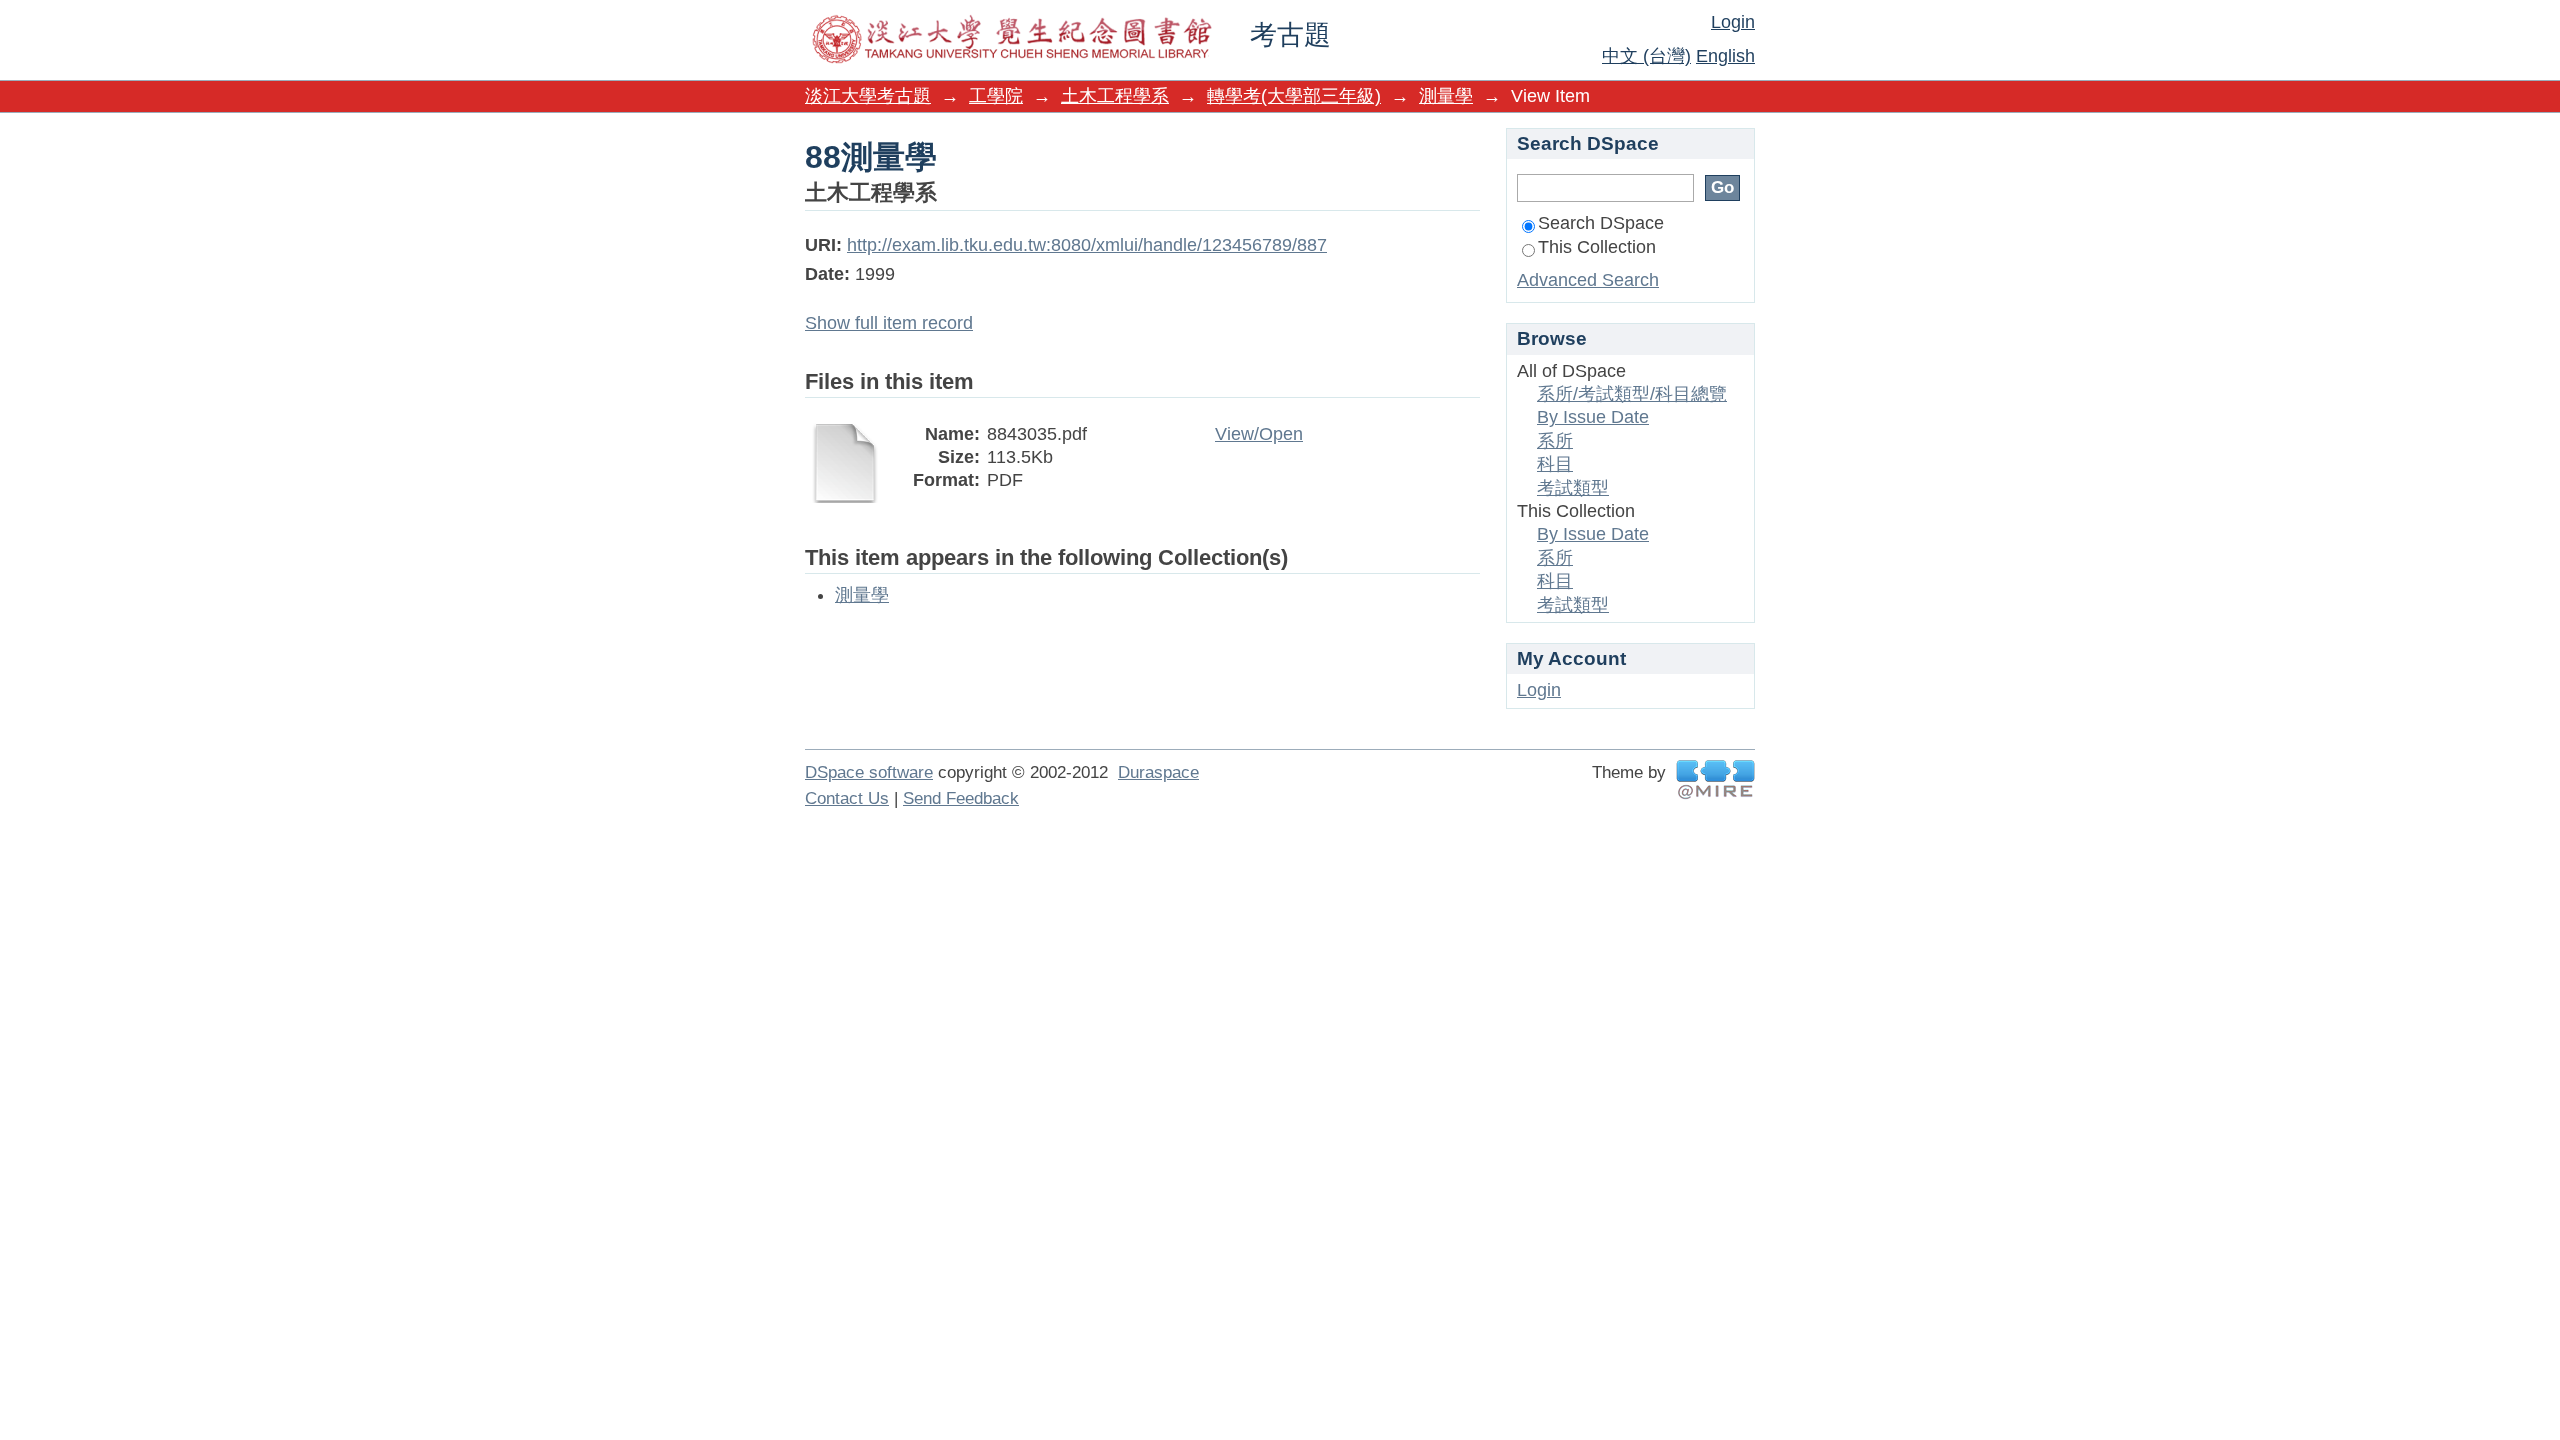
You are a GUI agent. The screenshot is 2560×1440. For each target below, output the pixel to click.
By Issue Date (1593, 417)
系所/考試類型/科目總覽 (1632, 394)
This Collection (1597, 247)
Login (1733, 22)
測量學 (1446, 96)
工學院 (996, 96)
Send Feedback (961, 798)
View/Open (1259, 434)
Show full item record (889, 323)
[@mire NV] (1715, 779)
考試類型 (1573, 488)
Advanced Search (1588, 280)
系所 (1555, 441)
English (1725, 56)
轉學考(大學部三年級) (1294, 96)
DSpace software (869, 772)
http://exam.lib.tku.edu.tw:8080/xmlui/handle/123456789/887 (1087, 245)
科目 (1555, 464)
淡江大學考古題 (868, 96)
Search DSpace (1601, 223)
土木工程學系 (1115, 96)
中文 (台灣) (1646, 56)
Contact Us (847, 798)
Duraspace (1158, 772)
